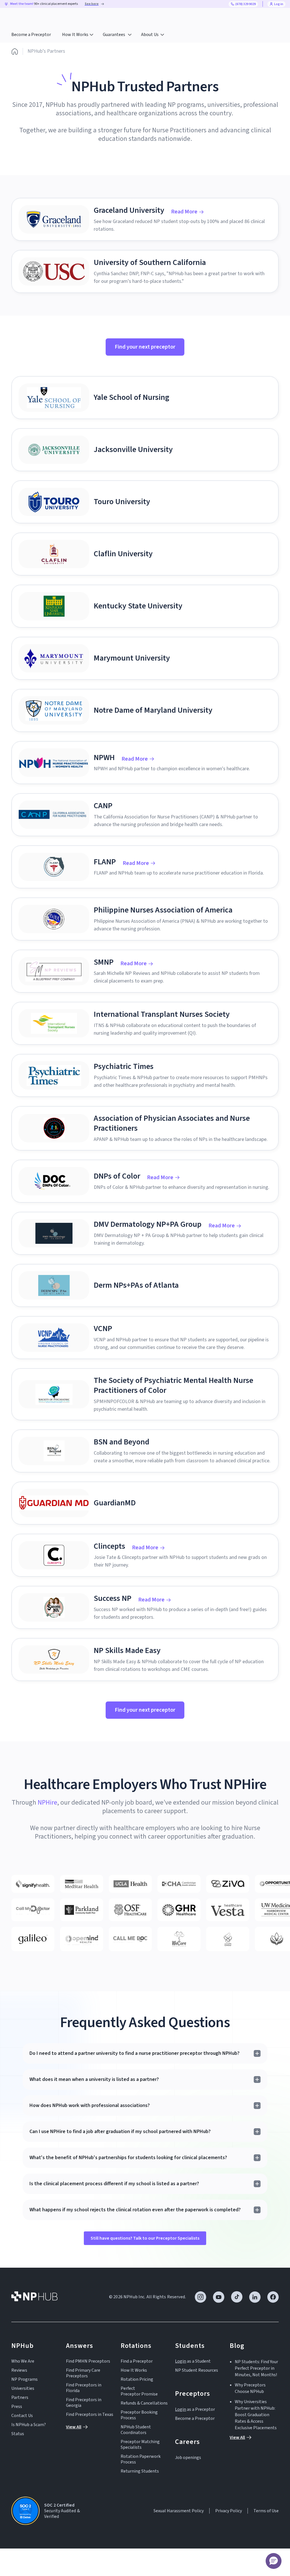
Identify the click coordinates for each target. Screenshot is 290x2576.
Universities (23, 2388)
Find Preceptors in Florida (84, 2388)
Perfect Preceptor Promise (139, 2391)
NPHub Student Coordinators (136, 2430)
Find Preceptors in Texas (90, 2414)
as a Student (193, 2361)
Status (18, 2434)
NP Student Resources (197, 2370)
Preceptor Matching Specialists (140, 2445)
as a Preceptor (195, 2409)
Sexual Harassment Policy (179, 2511)
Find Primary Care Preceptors (83, 2373)
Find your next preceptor (145, 347)
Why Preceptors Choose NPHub (250, 2388)
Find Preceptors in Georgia (84, 2403)
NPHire (47, 1802)
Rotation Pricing (137, 2379)
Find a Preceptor (137, 2361)
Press (17, 2407)
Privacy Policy (229, 2511)
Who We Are (23, 2361)
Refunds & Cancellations (144, 2403)
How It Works (134, 2370)
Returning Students (140, 2471)
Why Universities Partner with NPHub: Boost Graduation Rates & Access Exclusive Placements (256, 2415)
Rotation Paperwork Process (141, 2459)
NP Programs (24, 2379)
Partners (20, 2397)
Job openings (188, 2458)
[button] (78, 35)
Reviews (19, 2370)
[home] (34, 17)
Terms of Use (266, 2511)
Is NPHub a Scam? (29, 2425)
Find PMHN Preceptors (88, 2361)
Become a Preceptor (31, 35)
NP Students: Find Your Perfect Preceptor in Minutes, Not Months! (256, 2368)
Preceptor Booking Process (139, 2415)
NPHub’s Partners (46, 51)
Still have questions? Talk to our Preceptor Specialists (145, 2238)
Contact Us (22, 2416)
